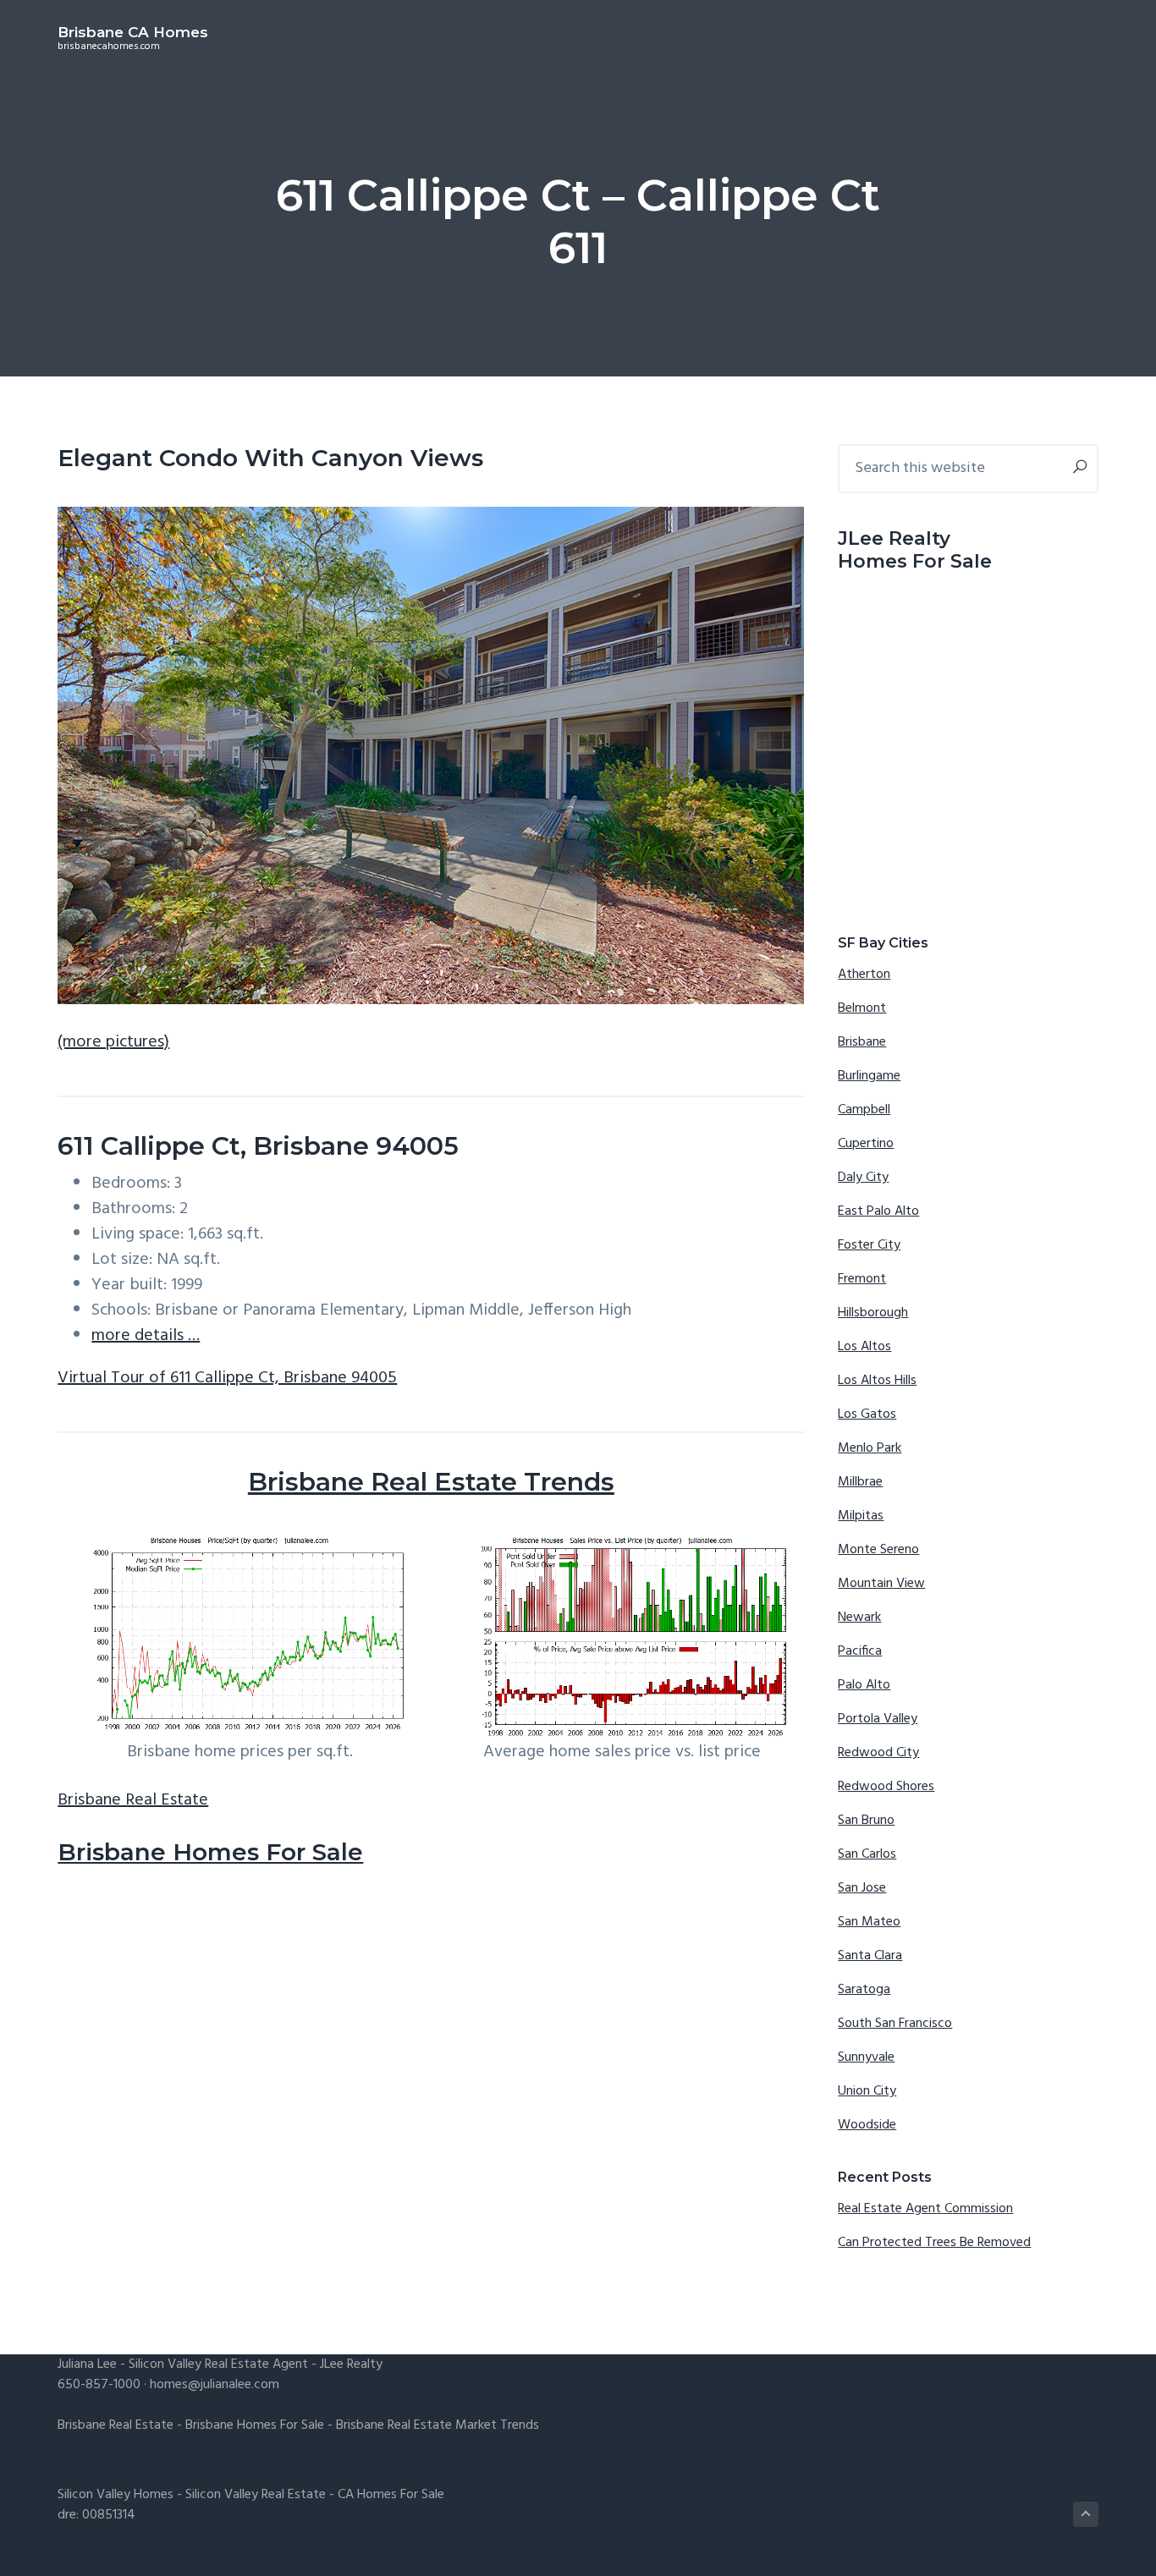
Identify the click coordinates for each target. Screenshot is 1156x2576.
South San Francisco (895, 2024)
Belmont (862, 1008)
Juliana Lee (87, 2365)
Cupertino (866, 1144)
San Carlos (867, 1854)
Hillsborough (873, 1313)
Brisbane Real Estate (133, 1800)
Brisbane (862, 1042)
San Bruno (866, 1821)
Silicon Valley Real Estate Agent (218, 2365)
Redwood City (878, 1753)
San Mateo (869, 1922)
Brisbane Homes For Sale (210, 1852)
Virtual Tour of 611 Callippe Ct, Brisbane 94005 (227, 1378)
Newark (859, 1618)
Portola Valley (878, 1719)
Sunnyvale (866, 2057)
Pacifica (860, 1651)
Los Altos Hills (877, 1381)
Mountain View (881, 1584)
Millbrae (860, 1482)
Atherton (864, 975)
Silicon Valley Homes (116, 2495)
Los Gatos (867, 1414)
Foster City (869, 1245)
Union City (867, 2091)
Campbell (864, 1110)
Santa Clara (870, 1956)
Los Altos (864, 1347)
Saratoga (864, 1990)
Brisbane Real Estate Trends (431, 1482)
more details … (146, 1336)
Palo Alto (864, 1685)
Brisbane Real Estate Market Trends (438, 2425)
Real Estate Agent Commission (925, 2209)
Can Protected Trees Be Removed (934, 2243)
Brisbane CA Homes (133, 32)
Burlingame (869, 1076)
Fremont (862, 1279)
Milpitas (861, 1516)
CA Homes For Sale (391, 2495)
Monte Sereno (878, 1550)
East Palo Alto (878, 1211)
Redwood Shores (886, 1787)
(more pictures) (113, 1042)
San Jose (862, 1888)
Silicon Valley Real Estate (256, 2495)
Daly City (863, 1178)
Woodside (867, 2125)
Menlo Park (870, 1448)
